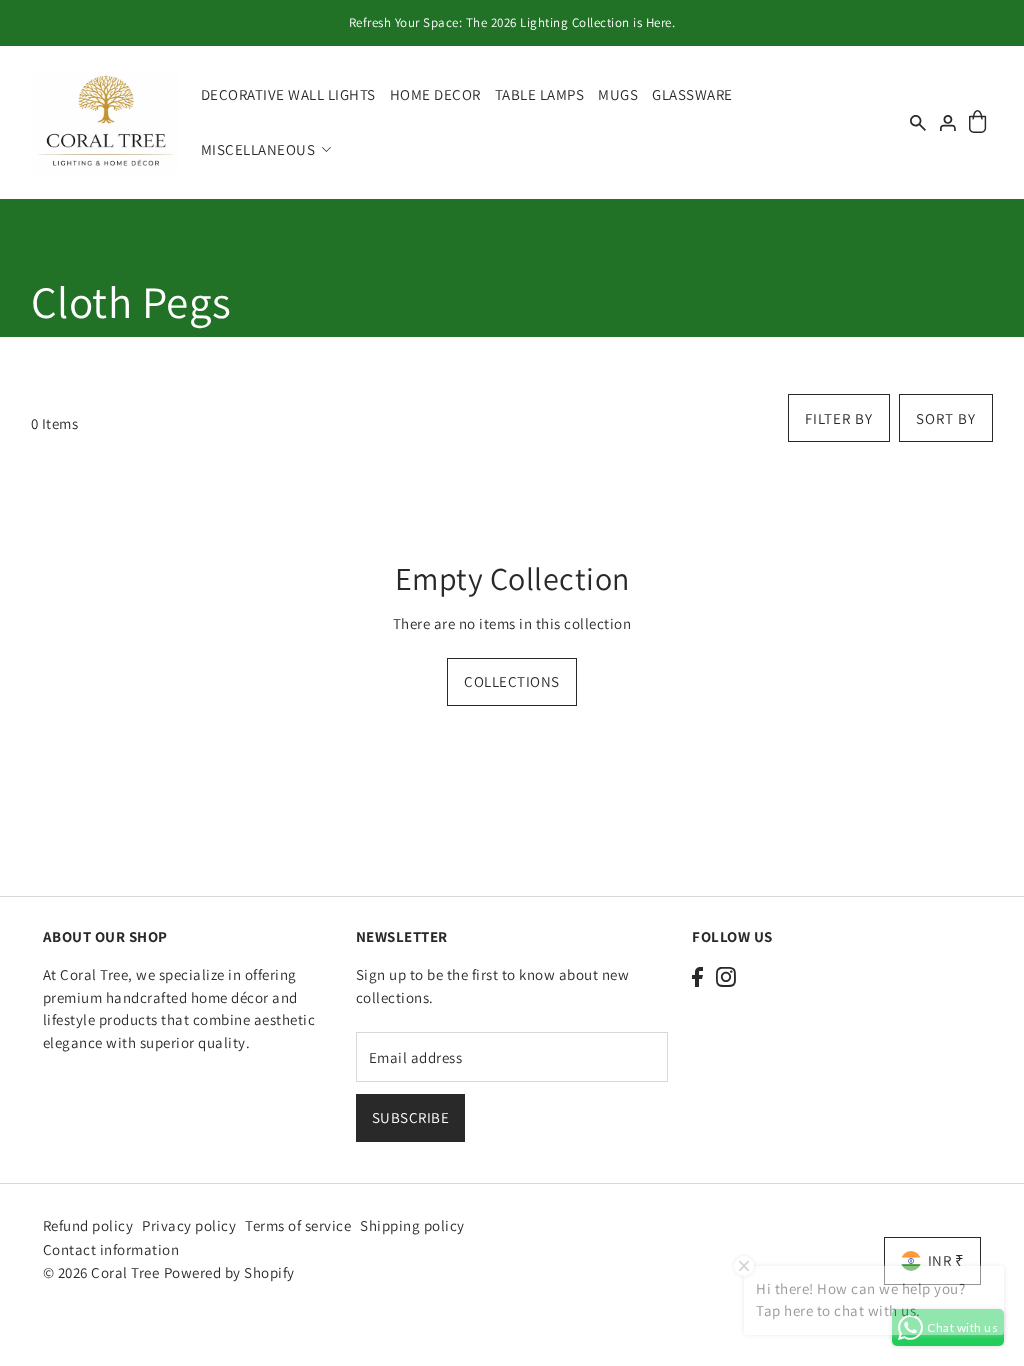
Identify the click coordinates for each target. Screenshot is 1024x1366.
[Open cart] (978, 122)
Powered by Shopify (229, 1272)
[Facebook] (697, 975)
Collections (512, 681)
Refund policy (88, 1225)
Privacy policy (189, 1225)
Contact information (111, 1249)
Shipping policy (412, 1225)
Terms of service (298, 1225)
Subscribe (411, 1117)
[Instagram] (726, 975)
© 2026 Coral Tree (103, 1272)
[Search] (919, 122)
